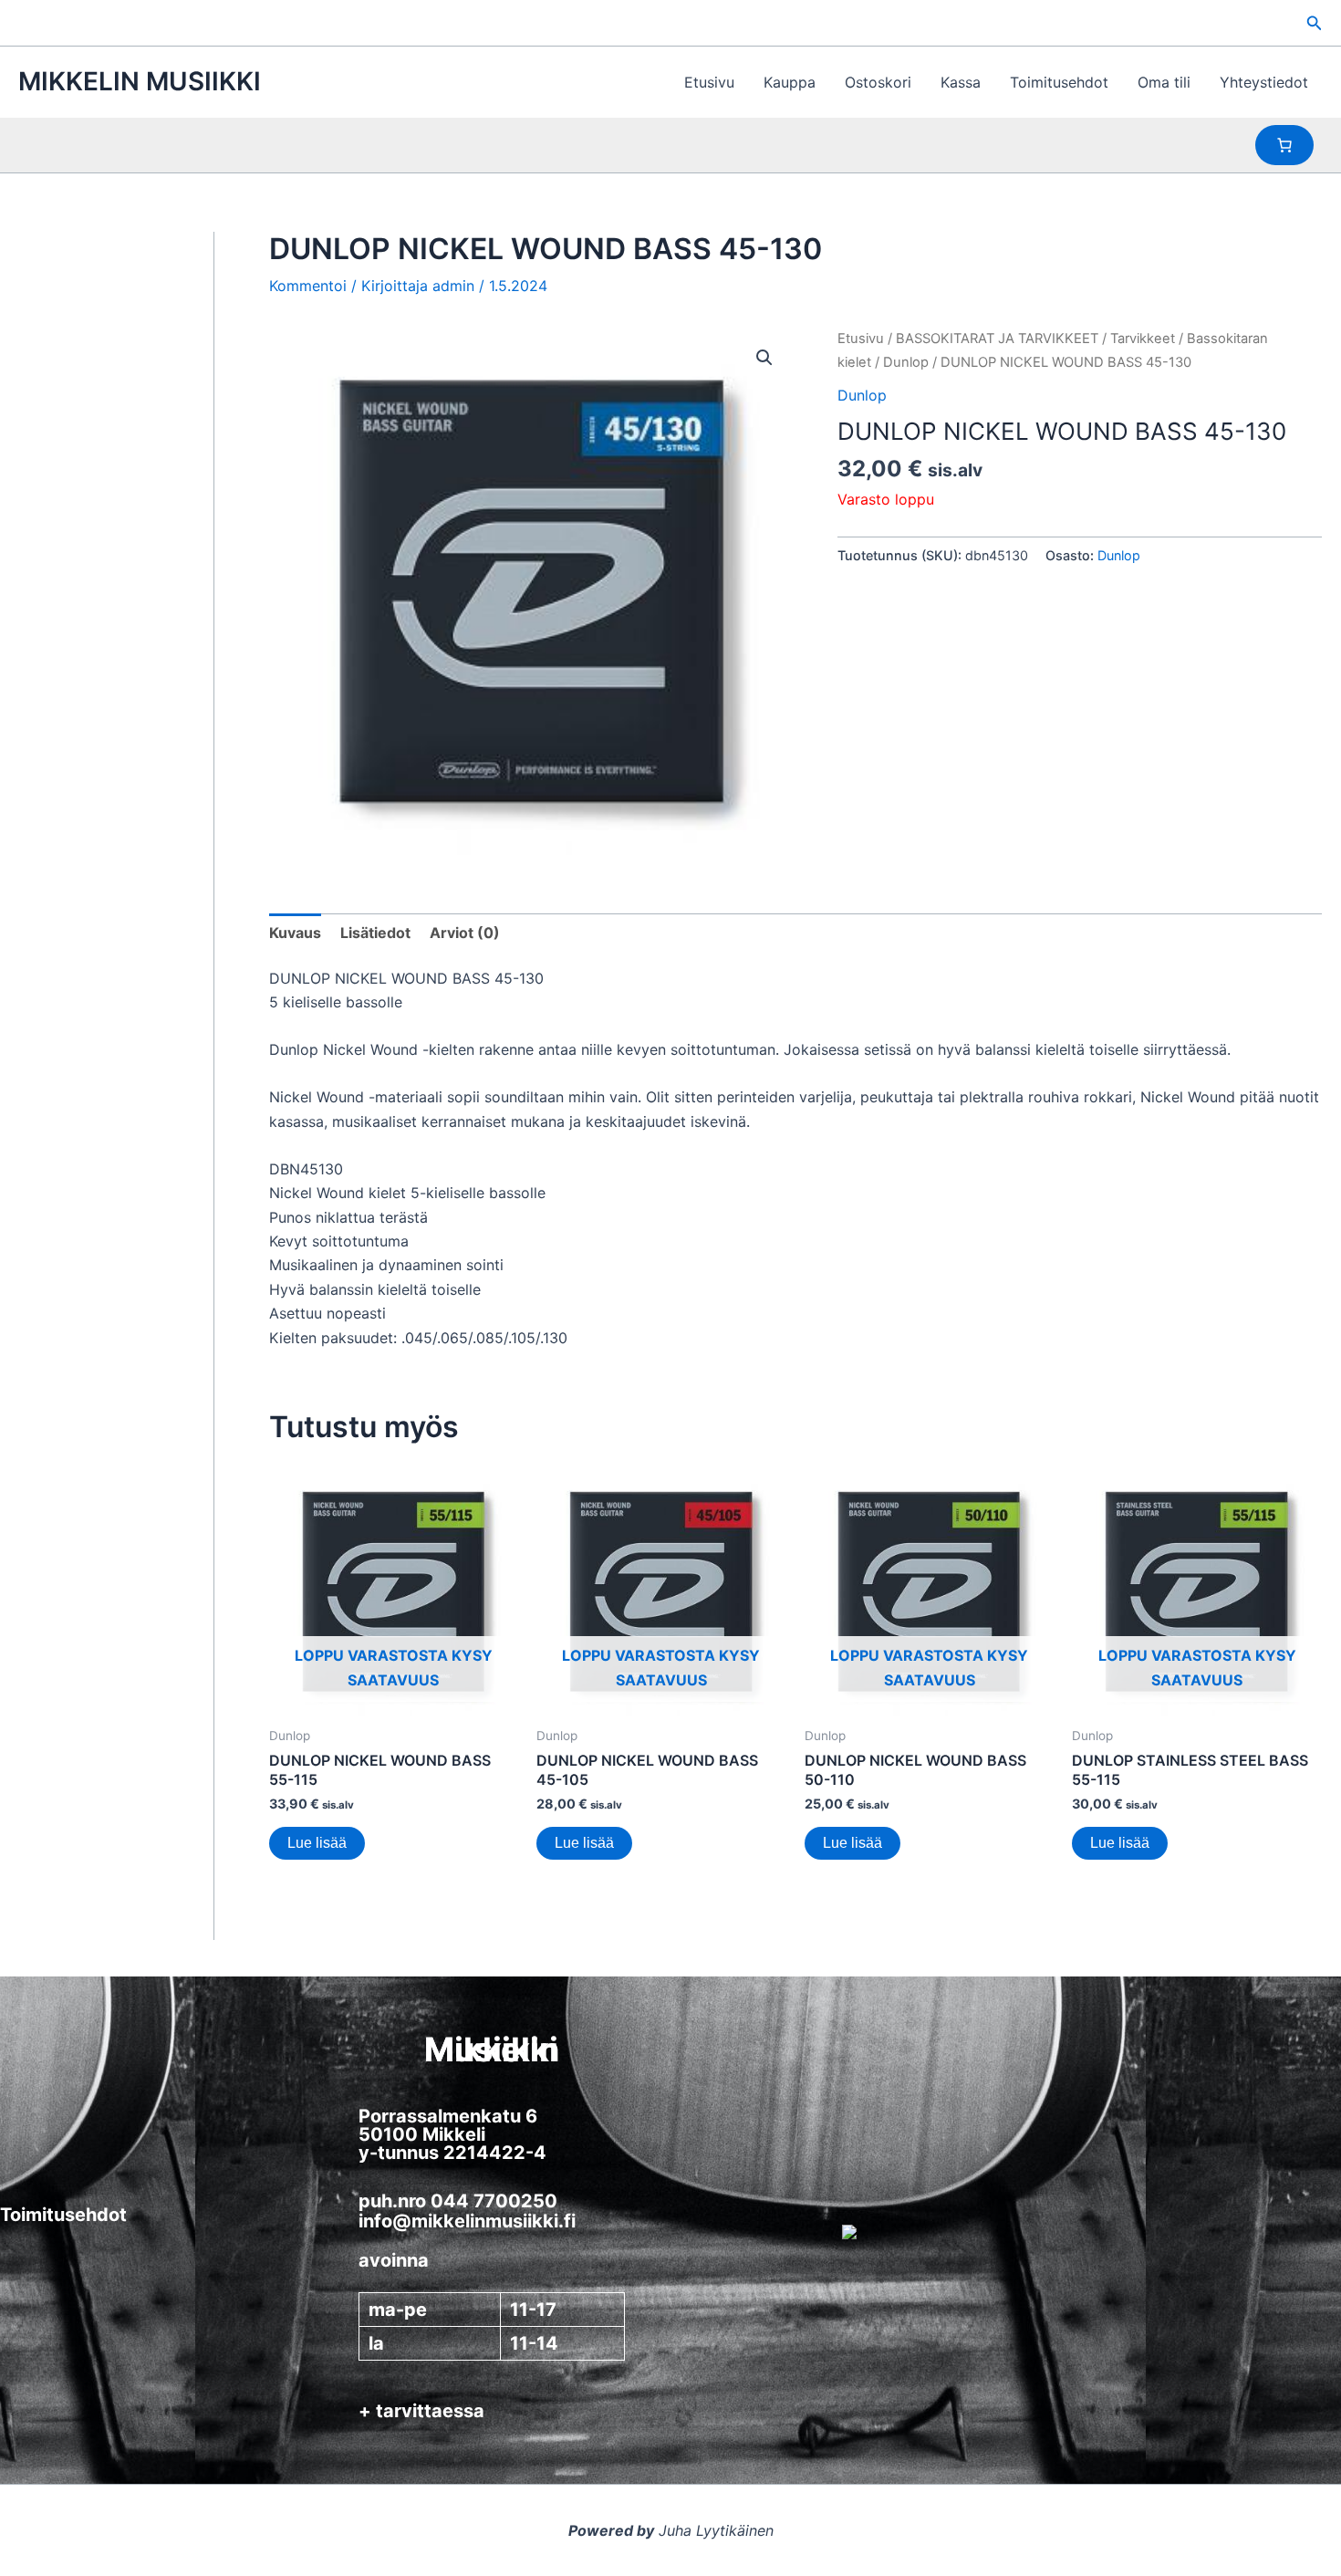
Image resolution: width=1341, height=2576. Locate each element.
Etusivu (709, 82)
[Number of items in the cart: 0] (1284, 145)
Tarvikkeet (1143, 339)
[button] (1315, 23)
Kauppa (790, 82)
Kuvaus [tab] (295, 933)
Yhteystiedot (1264, 82)
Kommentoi (308, 286)
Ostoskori (878, 82)
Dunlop (906, 362)
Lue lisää (317, 1843)
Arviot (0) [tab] (465, 933)
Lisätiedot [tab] (375, 933)
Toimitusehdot (1059, 82)
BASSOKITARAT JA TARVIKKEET (997, 339)
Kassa (961, 82)
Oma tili (1164, 82)
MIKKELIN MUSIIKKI (140, 81)
